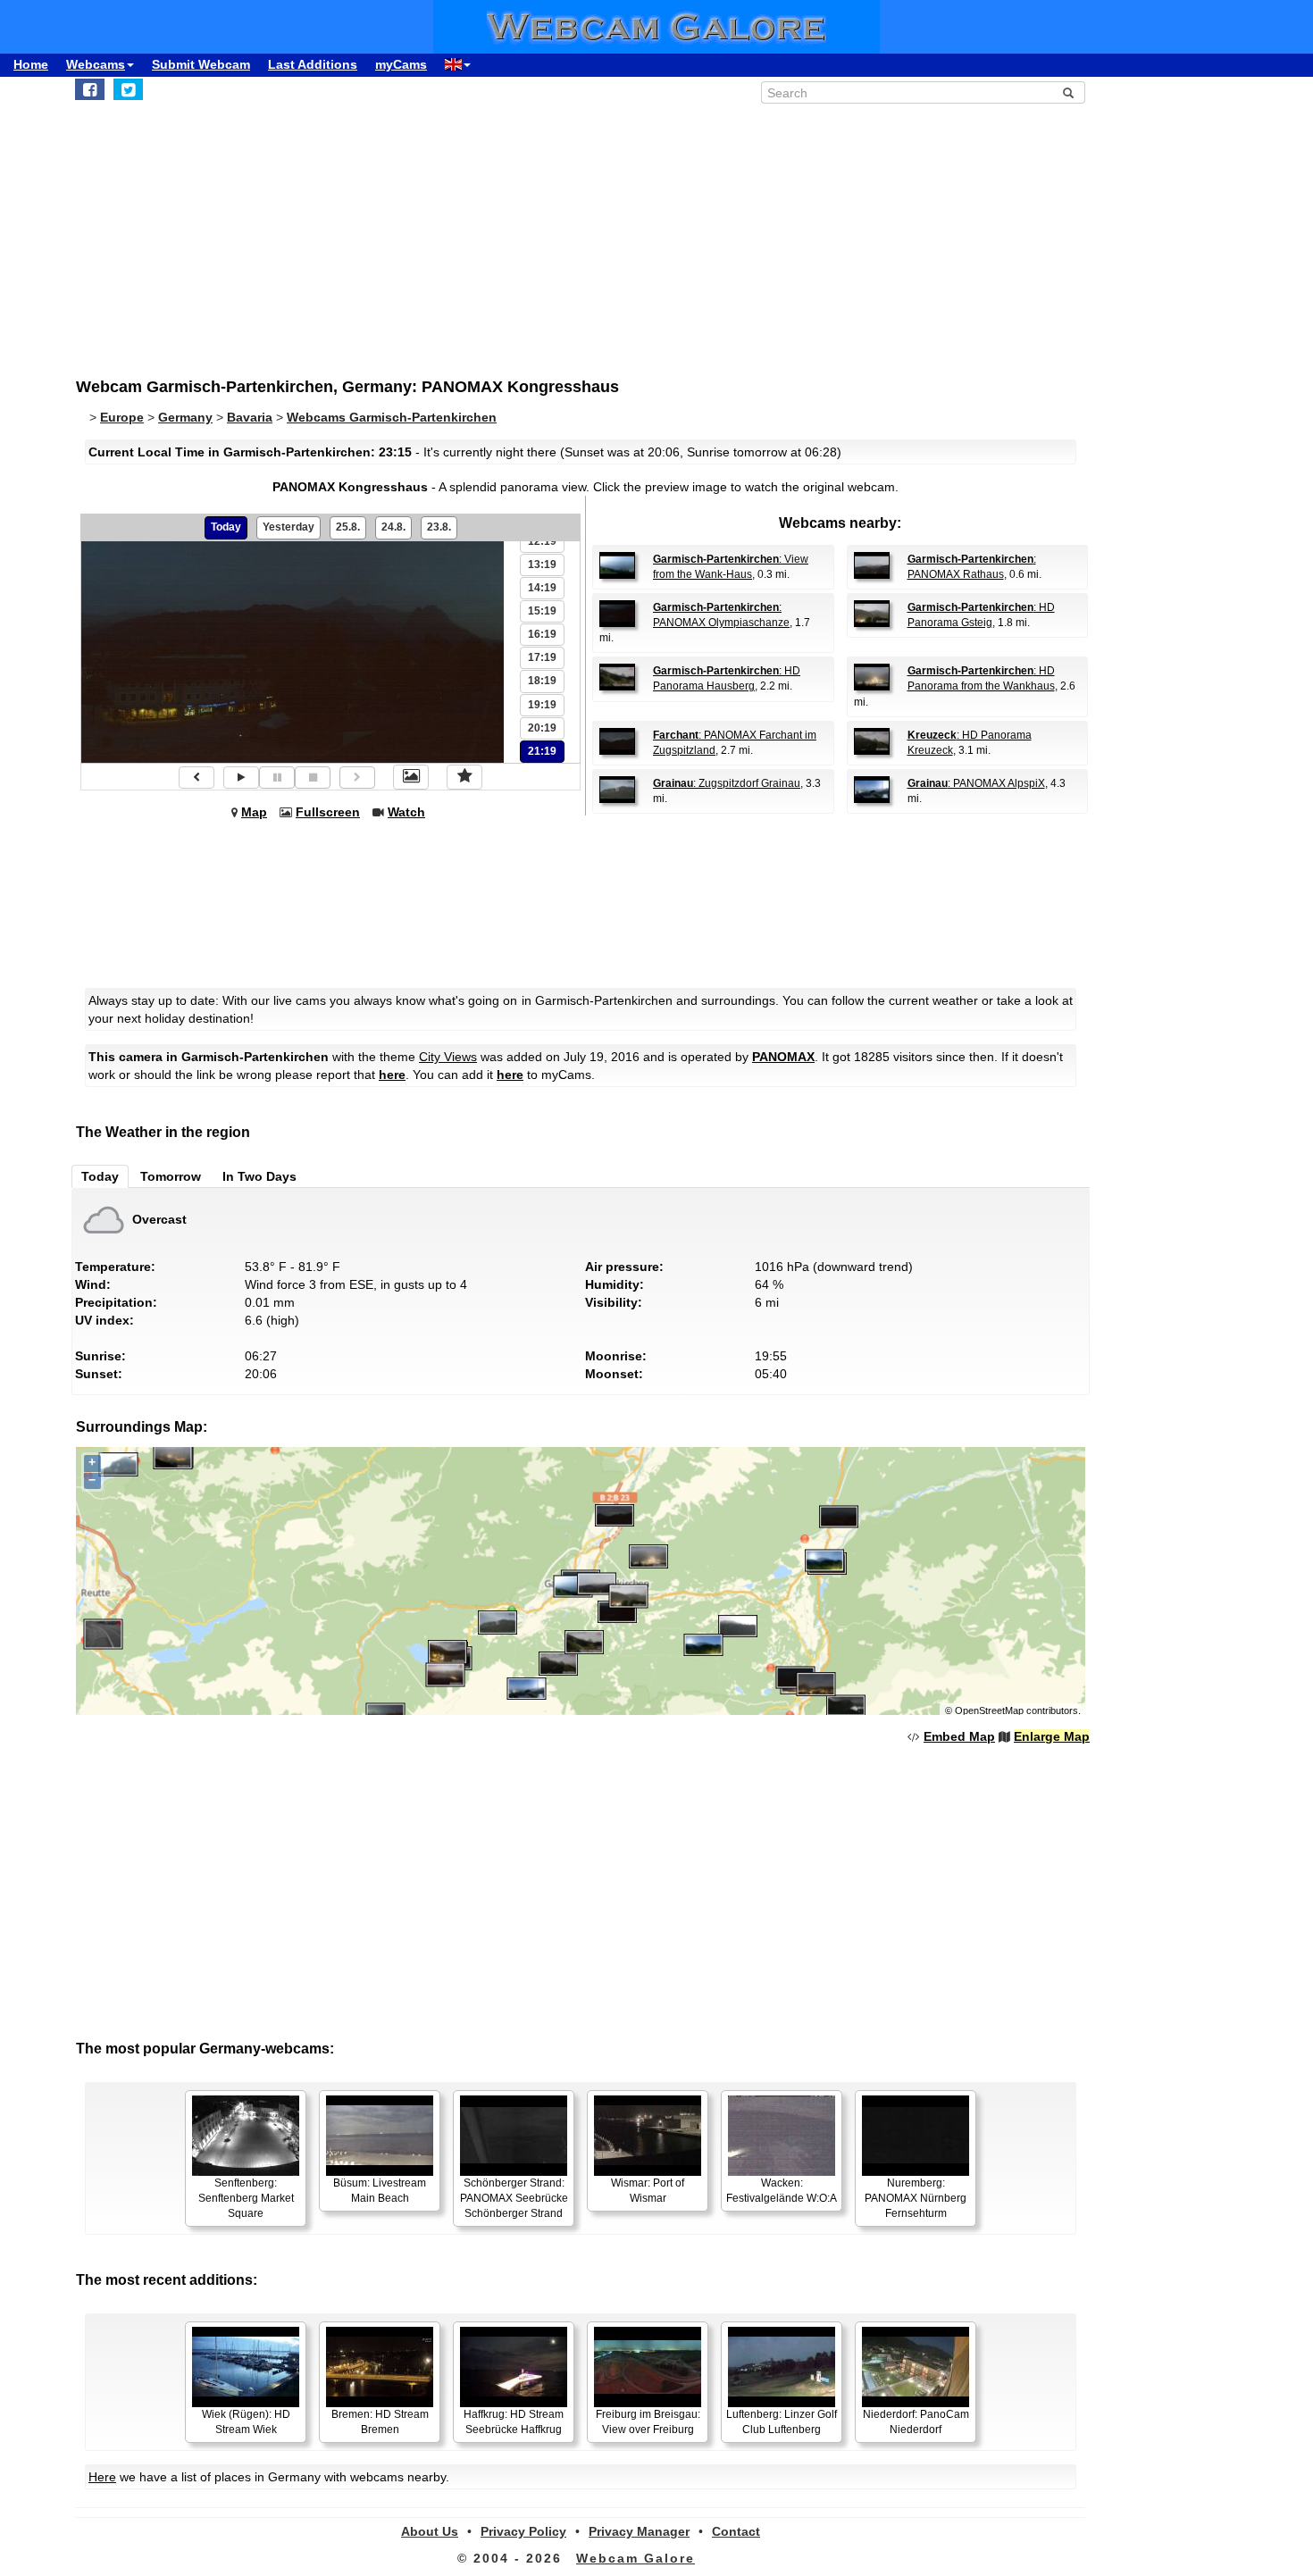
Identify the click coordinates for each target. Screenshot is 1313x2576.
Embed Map (959, 1736)
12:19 (542, 541)
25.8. (348, 527)
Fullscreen (328, 812)
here (392, 1075)
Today (226, 527)
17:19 (542, 657)
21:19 (542, 751)
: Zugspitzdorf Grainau (727, 783)
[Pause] (277, 778)
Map (254, 812)
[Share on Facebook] (90, 89)
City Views (448, 1057)
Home (31, 64)
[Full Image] (411, 777)
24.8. (393, 527)
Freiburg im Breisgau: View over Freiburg (648, 2422)
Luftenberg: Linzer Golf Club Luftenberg (782, 2422)
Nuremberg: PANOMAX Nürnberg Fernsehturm (916, 2198)
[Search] (1068, 93)
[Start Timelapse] (241, 778)
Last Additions (313, 64)
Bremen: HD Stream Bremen (380, 2422)
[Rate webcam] (464, 777)
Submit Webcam (201, 64)
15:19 (542, 611)
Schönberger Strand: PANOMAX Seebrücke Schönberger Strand (514, 2198)
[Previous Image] (197, 778)
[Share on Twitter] (128, 89)
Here (102, 2477)
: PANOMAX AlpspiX (976, 783)
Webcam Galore (636, 2558)
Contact (736, 2531)
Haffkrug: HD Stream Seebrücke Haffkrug (514, 2422)
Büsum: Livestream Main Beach (380, 2191)
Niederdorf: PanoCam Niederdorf (916, 2422)
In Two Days (259, 1176)
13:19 (542, 565)
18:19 (542, 681)
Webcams (96, 64)
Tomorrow (171, 1176)
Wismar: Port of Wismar (648, 2191)
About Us (430, 2531)
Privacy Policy (523, 2531)
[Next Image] (357, 778)
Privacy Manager (639, 2531)
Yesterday (289, 527)
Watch (406, 812)
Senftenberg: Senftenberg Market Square (246, 2198)
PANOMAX (783, 1057)
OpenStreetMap (989, 1710)
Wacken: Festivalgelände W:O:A (782, 2191)
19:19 (542, 705)
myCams (401, 64)
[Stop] (313, 778)
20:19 (542, 728)
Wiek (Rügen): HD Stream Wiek (246, 2422)
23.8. (439, 527)
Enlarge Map (1052, 1736)
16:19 (542, 634)
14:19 (542, 588)
